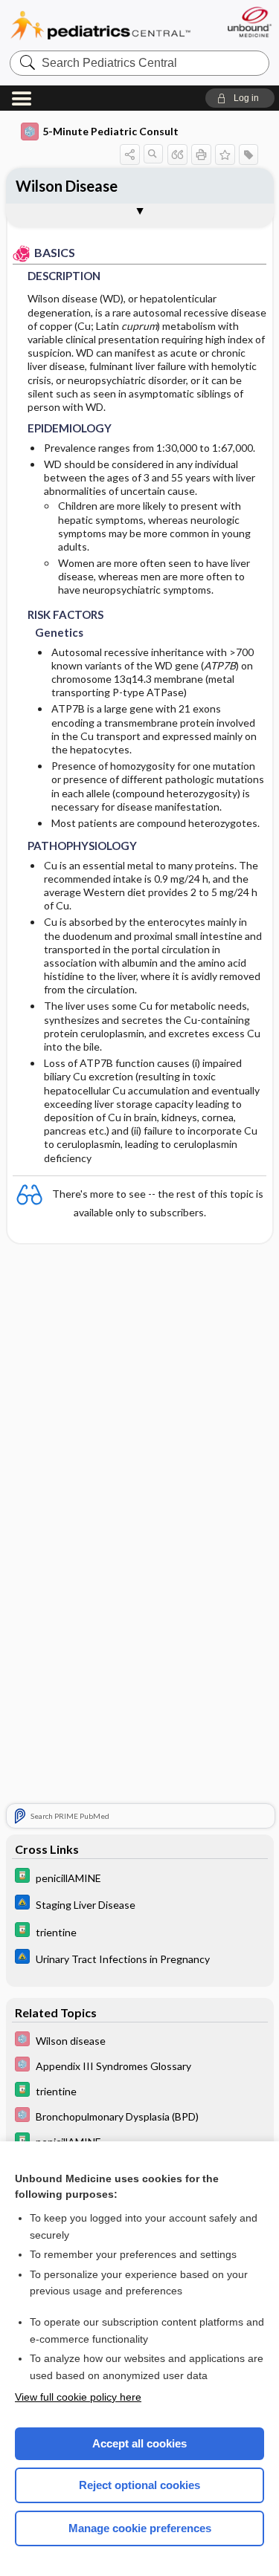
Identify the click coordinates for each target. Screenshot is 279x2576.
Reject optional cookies (139, 2485)
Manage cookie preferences (140, 2528)
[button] (240, 98)
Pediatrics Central (100, 26)
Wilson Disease (67, 186)
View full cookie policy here (78, 2397)
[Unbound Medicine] (249, 22)
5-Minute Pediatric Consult (110, 131)
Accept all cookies (139, 2443)
